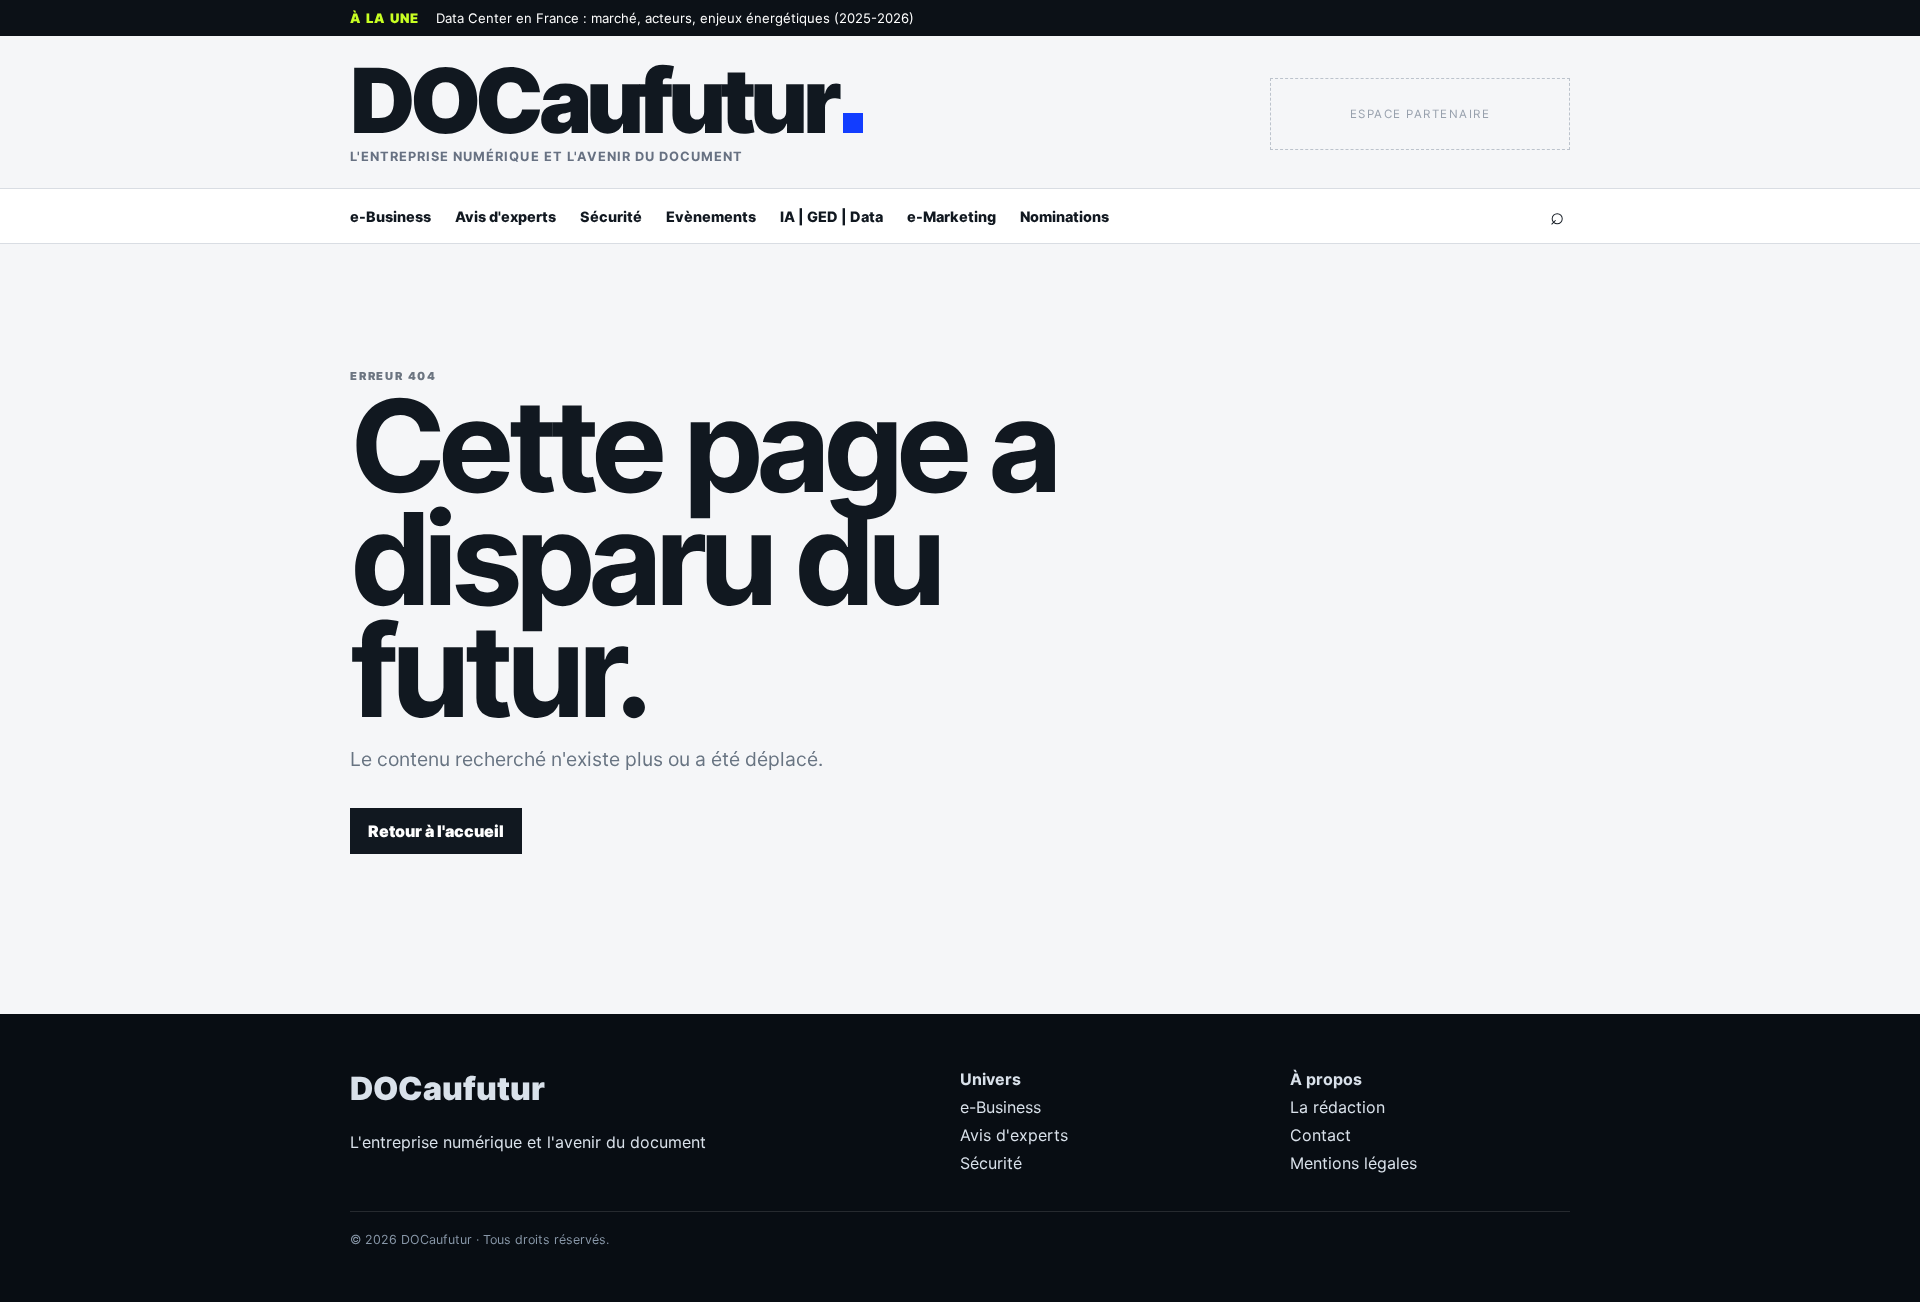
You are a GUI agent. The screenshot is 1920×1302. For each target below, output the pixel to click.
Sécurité (611, 216)
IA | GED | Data (831, 216)
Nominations (1064, 216)
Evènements (711, 216)
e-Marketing (951, 216)
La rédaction (1337, 1107)
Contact (1320, 1135)
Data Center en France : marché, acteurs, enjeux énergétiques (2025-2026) (675, 18)
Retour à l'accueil (436, 831)
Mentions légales (1353, 1163)
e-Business (390, 216)
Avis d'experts (505, 216)
